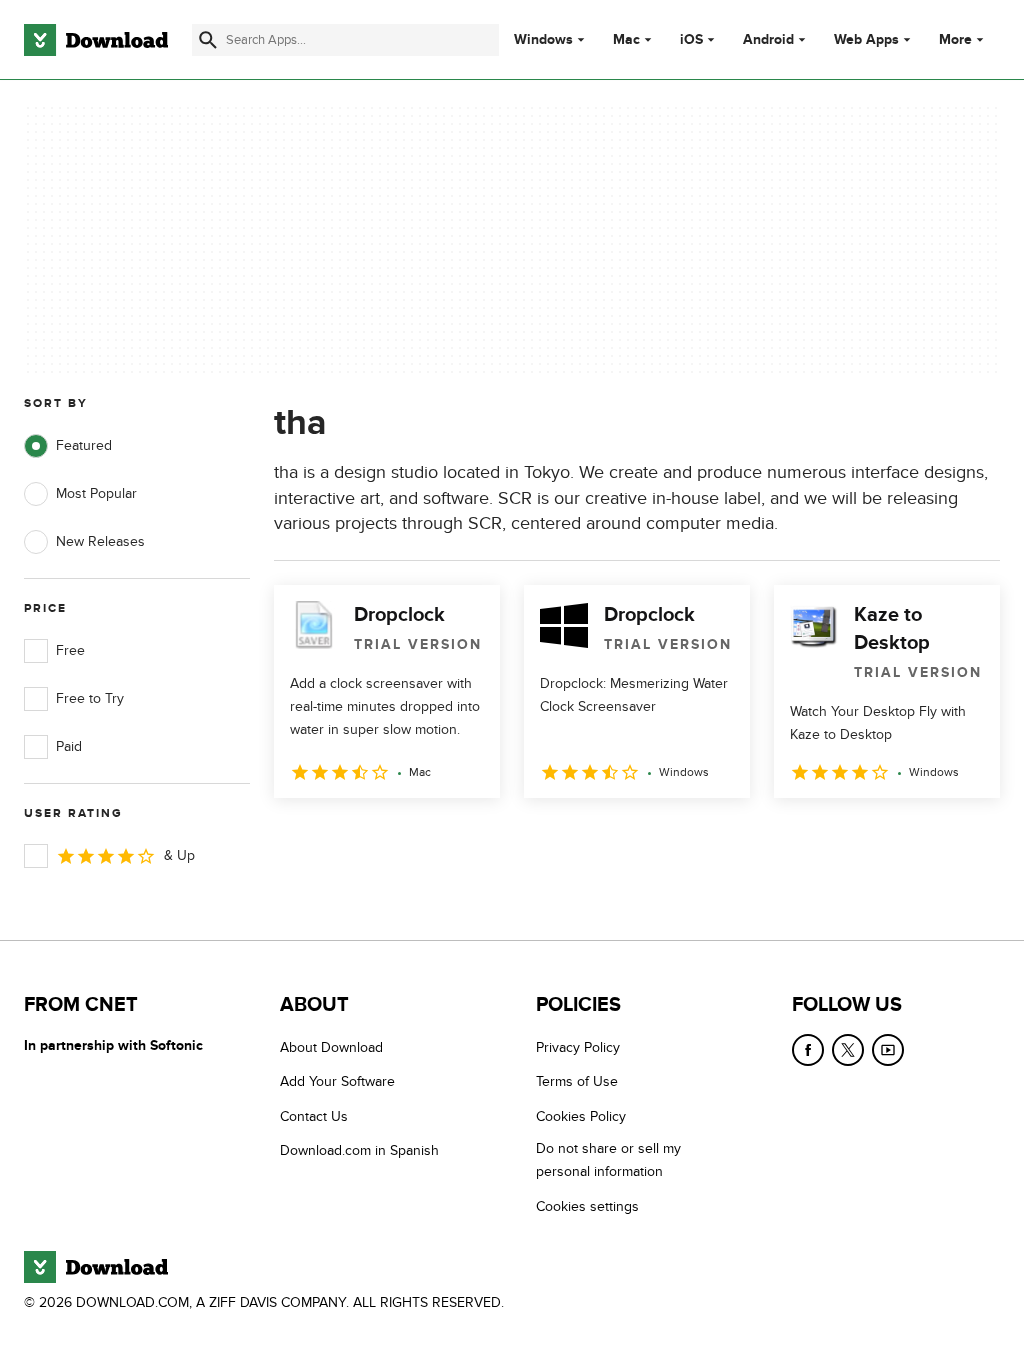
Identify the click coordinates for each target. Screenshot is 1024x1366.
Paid (69, 746)
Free (70, 650)
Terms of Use (577, 1081)
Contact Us (314, 1116)
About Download (331, 1047)
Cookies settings (587, 1206)
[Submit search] (208, 40)
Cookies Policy (581, 1116)
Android (768, 40)
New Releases (100, 541)
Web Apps (866, 40)
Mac (626, 40)
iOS (691, 40)
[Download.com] (96, 40)
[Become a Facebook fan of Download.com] (808, 1050)
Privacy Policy (578, 1047)
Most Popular (96, 493)
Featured (84, 445)
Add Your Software (337, 1081)
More (955, 39)
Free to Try (90, 698)
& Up (179, 855)
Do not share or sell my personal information (608, 1160)
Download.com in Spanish (359, 1150)
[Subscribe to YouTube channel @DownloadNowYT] (888, 1050)
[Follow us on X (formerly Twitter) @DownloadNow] (848, 1050)
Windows (543, 40)
